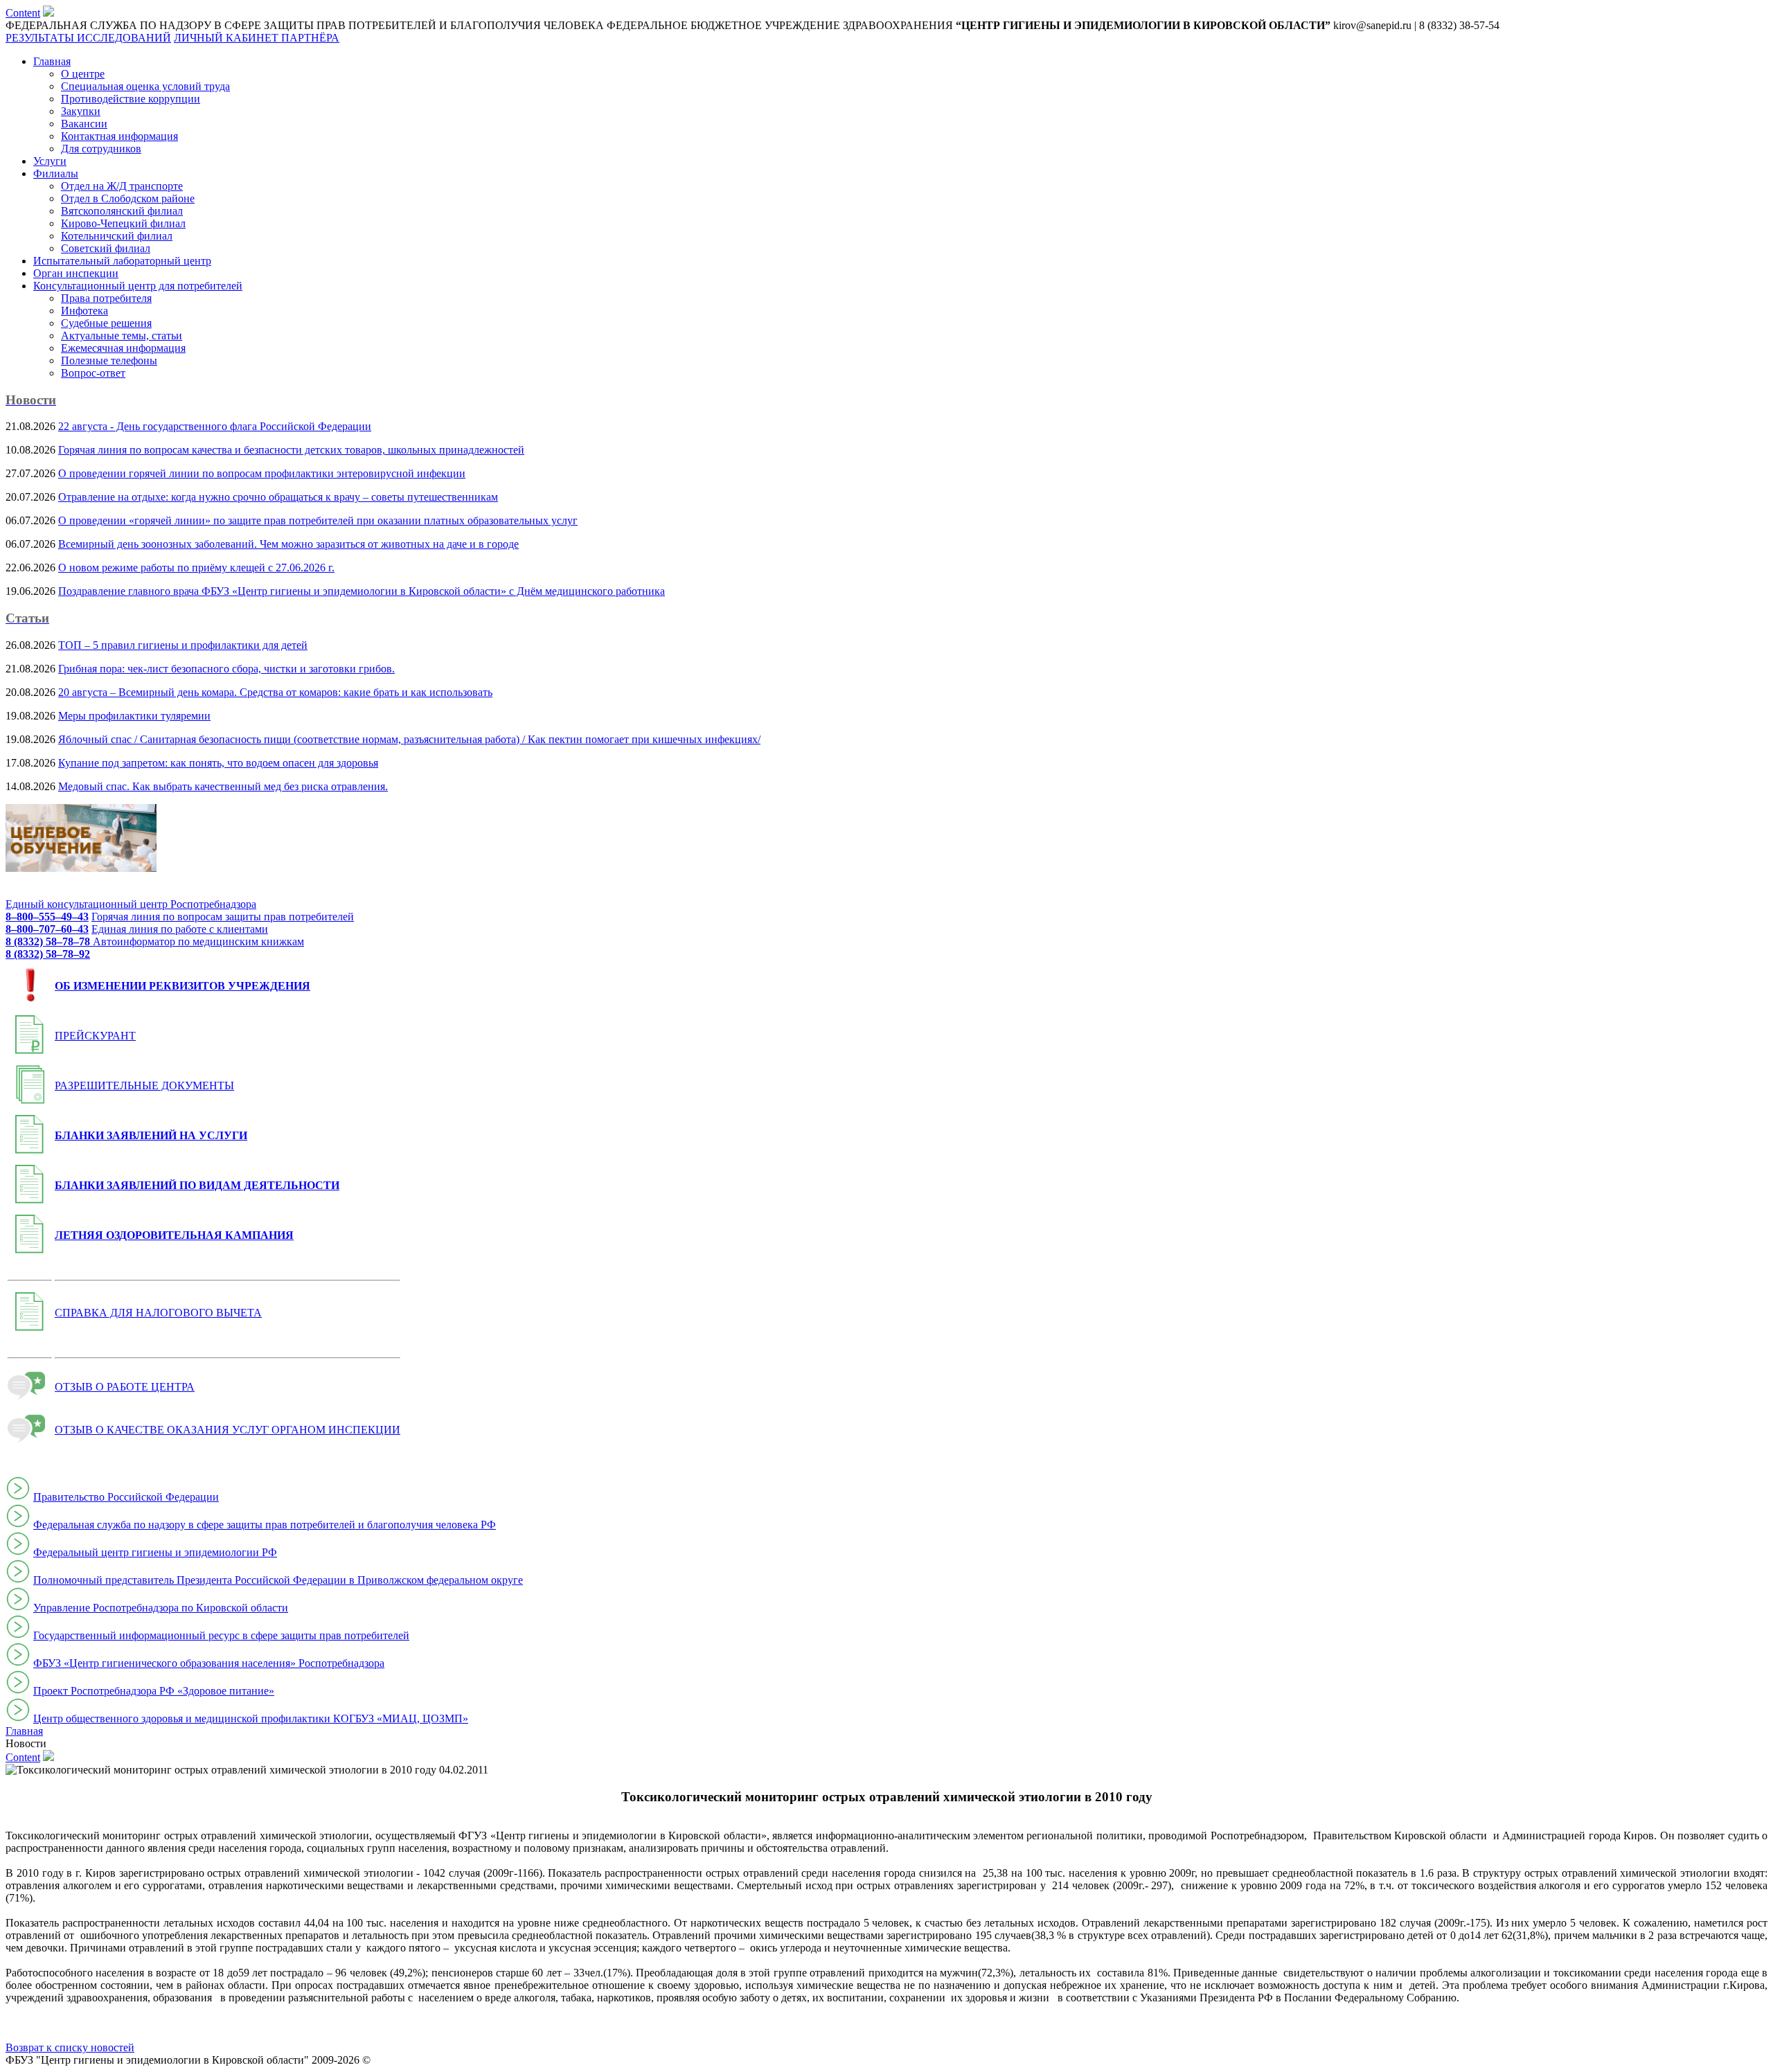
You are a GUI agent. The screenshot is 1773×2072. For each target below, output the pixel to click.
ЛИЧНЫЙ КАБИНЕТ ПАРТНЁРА (257, 38)
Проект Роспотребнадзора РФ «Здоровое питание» (154, 1691)
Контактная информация (119, 136)
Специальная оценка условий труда (145, 86)
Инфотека (84, 311)
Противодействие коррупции (131, 99)
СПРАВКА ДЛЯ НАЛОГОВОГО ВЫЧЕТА (158, 1313)
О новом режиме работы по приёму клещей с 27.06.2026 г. (196, 568)
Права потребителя (106, 298)
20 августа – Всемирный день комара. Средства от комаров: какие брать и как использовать (275, 692)
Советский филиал (106, 248)
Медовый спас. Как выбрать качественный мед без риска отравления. (223, 786)
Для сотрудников (101, 149)
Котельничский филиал (117, 236)
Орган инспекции (76, 273)
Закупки (81, 111)
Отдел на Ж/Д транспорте (122, 186)
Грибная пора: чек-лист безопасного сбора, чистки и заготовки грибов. (226, 669)
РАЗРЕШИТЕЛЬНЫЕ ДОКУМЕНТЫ (144, 1086)
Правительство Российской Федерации (126, 1497)
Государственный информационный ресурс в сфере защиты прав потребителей (221, 1635)
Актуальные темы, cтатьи (122, 336)
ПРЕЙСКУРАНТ (95, 1036)
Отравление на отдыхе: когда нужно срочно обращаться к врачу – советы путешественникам (278, 497)
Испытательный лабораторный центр (122, 261)
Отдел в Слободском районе (128, 198)
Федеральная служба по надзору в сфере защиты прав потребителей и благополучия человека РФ (265, 1525)
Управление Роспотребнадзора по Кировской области (161, 1608)
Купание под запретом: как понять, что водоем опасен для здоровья (218, 763)
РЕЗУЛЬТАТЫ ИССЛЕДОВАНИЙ (88, 38)
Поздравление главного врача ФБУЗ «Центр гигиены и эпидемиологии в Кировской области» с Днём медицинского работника (362, 591)
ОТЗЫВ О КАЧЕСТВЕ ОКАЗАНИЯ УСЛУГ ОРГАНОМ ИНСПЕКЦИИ (228, 1430)
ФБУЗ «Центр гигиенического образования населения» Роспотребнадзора (209, 1663)
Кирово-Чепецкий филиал (123, 223)
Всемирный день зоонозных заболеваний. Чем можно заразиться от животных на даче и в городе (288, 544)
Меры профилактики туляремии (134, 716)
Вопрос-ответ (93, 373)
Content (23, 13)
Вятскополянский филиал (122, 211)
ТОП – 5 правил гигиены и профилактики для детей (183, 645)
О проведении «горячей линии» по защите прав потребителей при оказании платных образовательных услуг (318, 520)
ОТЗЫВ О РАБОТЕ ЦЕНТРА (125, 1387)
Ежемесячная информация (123, 348)
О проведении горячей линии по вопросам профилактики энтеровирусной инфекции (262, 473)
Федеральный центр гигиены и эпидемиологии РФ (155, 1552)
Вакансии (84, 124)
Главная (52, 61)
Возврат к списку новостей (70, 2047)
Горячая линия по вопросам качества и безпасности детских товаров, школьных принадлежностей (291, 450)
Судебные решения (106, 323)
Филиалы (56, 173)
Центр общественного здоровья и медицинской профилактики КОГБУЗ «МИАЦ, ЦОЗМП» (251, 1718)
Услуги (50, 161)
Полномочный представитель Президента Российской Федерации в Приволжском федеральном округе (278, 1580)
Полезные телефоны (109, 360)
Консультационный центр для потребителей (138, 286)
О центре (83, 74)
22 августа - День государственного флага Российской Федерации (215, 426)
